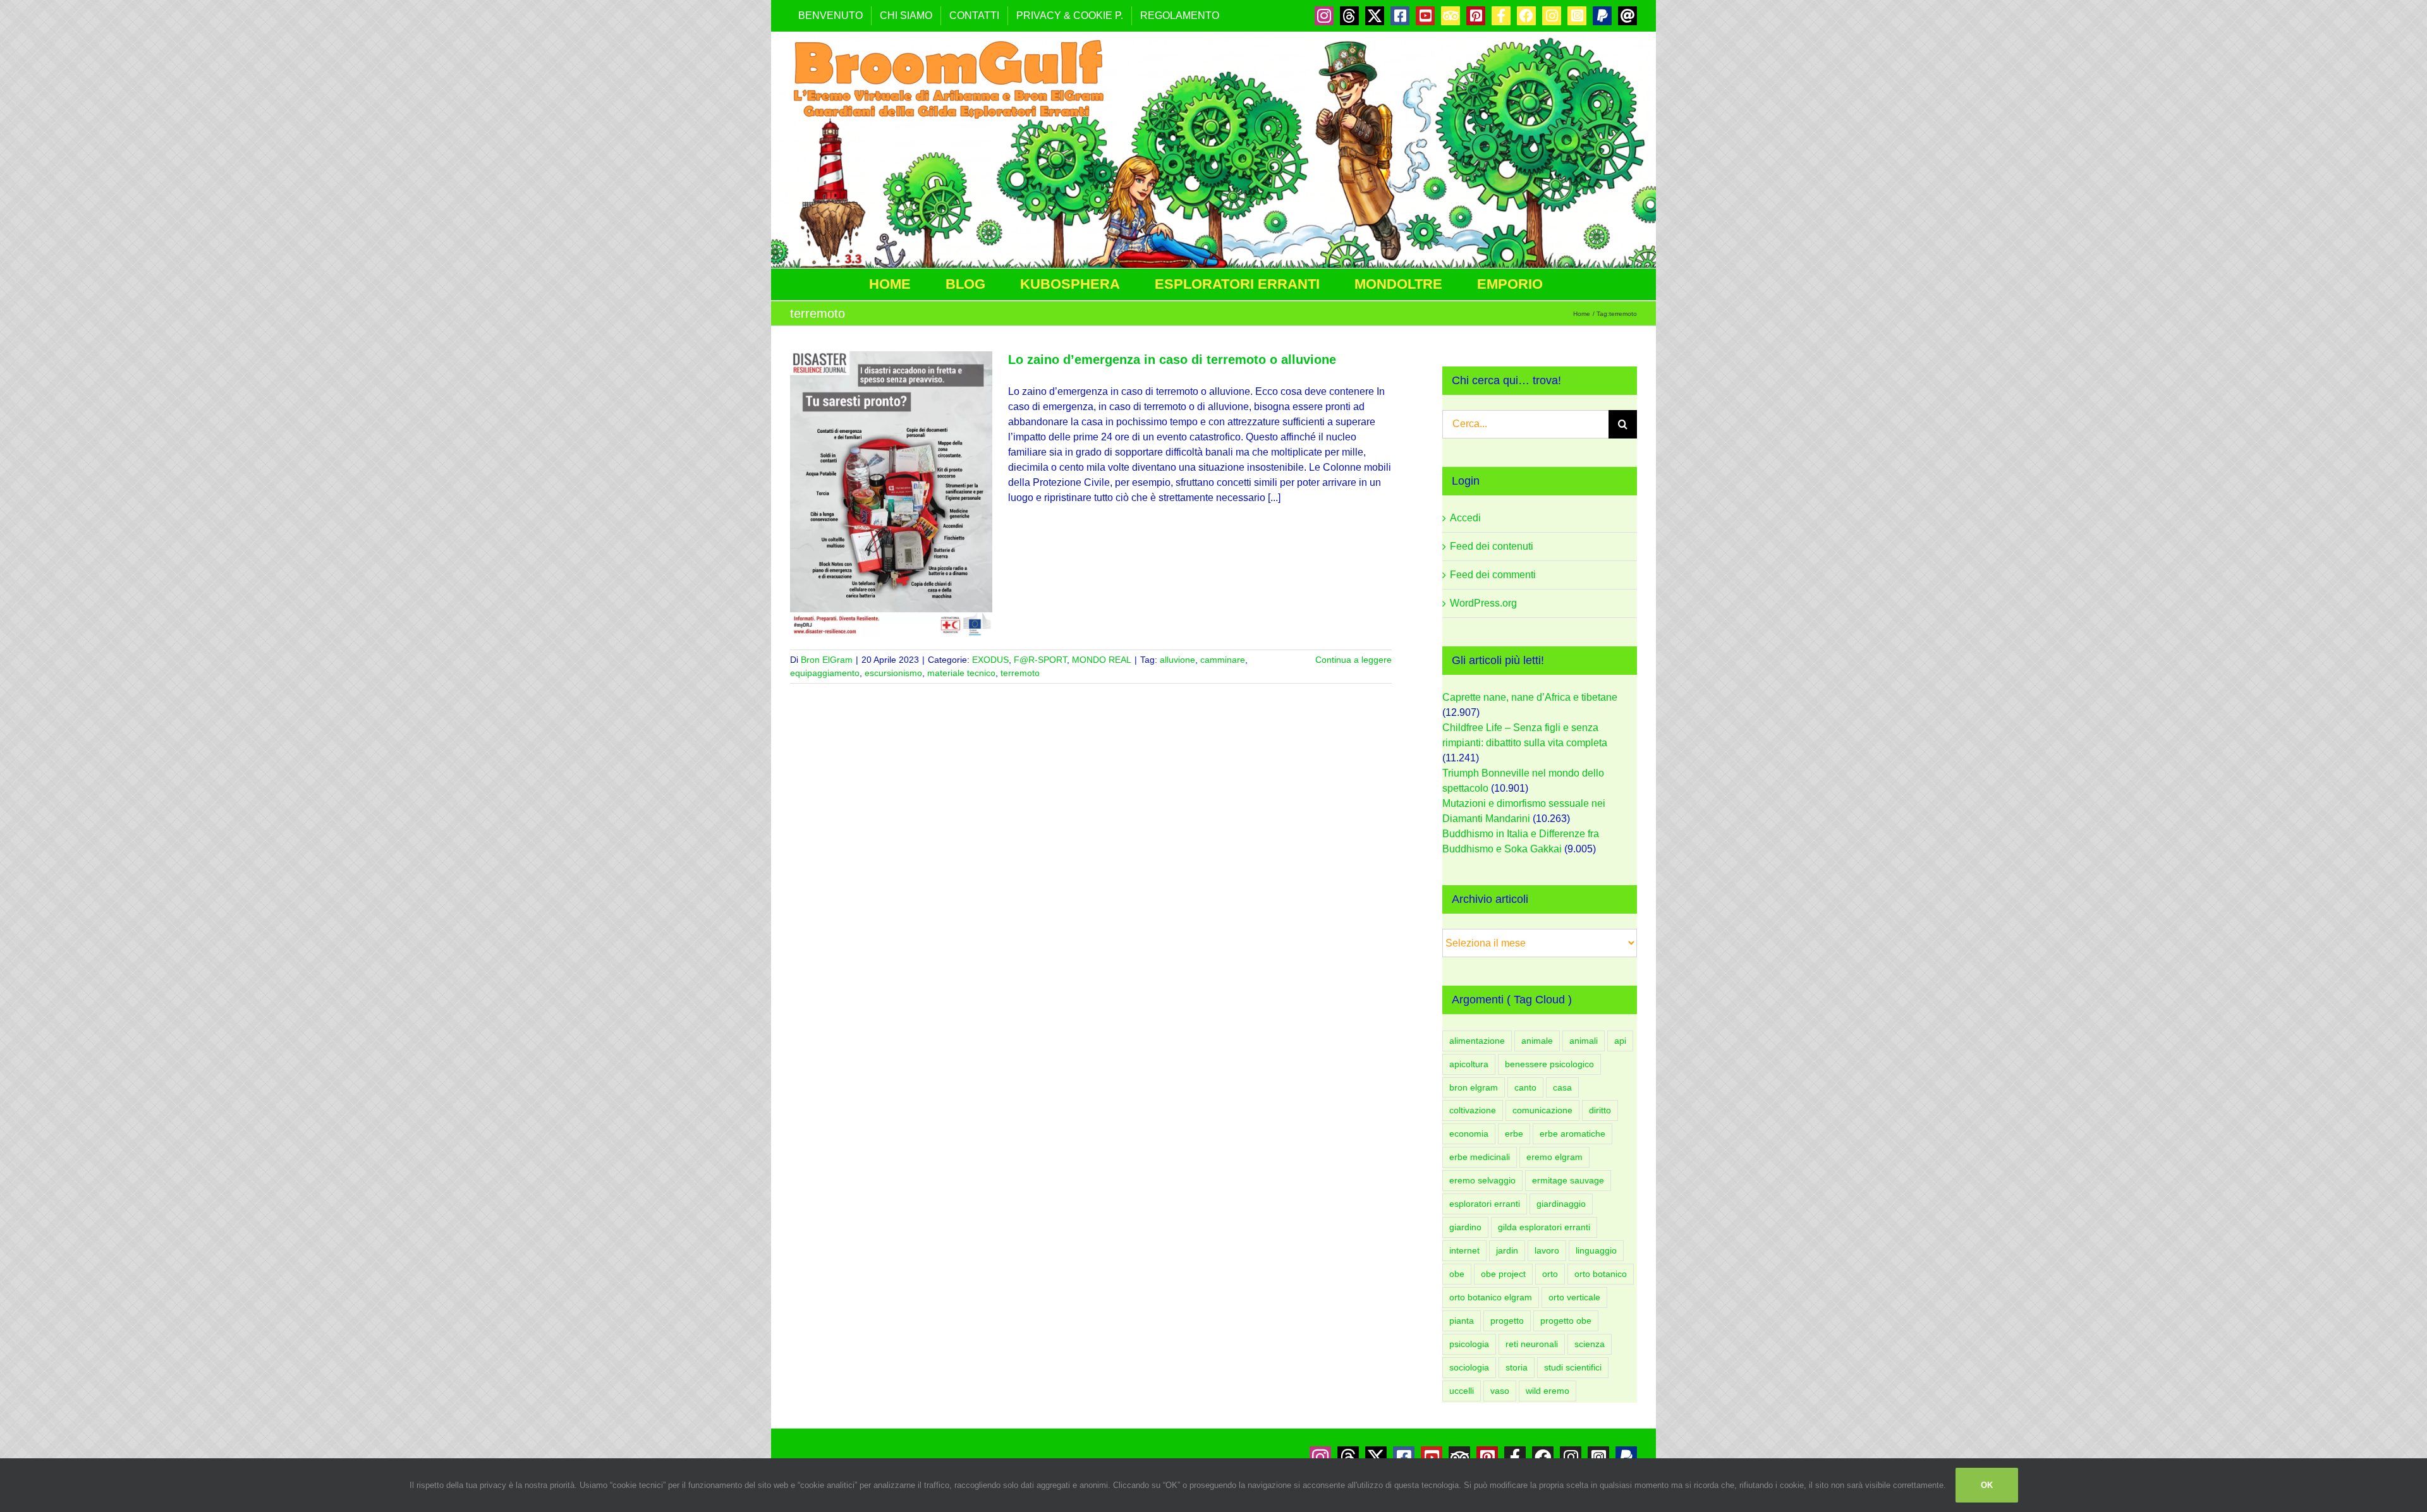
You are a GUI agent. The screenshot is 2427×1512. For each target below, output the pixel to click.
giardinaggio (1561, 1204)
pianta (1462, 1321)
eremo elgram (1554, 1157)
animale (1537, 1041)
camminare (1223, 660)
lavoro (1547, 1250)
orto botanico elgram (1491, 1297)
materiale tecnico (961, 673)
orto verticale (1574, 1297)
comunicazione (1542, 1110)
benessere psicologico (1549, 1064)
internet (1464, 1250)
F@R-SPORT (1040, 660)
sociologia (1469, 1367)
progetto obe (1566, 1321)
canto (1525, 1087)
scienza (1590, 1344)
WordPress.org (1483, 603)
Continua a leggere (1353, 660)
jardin (1507, 1250)
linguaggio (1596, 1250)
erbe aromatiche (1572, 1134)
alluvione (1177, 660)
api (1620, 1041)
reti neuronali (1532, 1344)
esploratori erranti (1485, 1204)
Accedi (1465, 518)
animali (1584, 1041)
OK (1987, 1485)
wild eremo (1548, 1391)
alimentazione (1477, 1041)
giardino (1465, 1227)
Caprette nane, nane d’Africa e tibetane (1530, 697)
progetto (1507, 1321)
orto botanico (1601, 1274)
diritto (1600, 1110)
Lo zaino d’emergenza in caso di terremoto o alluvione (1172, 360)
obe (1457, 1274)
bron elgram (1474, 1087)
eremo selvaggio (1482, 1180)
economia (1469, 1134)
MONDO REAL (1102, 660)
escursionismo (893, 673)
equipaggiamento (825, 673)
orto (1550, 1274)
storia (1517, 1367)
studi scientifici (1573, 1367)
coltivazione (1473, 1110)
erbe (1514, 1134)
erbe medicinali (1480, 1157)
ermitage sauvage (1568, 1180)
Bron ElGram (827, 660)
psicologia (1469, 1344)
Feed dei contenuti (1492, 546)
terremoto (1020, 673)
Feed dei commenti (1493, 575)
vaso (1500, 1391)
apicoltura (1469, 1064)
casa (1562, 1087)
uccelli (1462, 1391)
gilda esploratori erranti (1544, 1227)
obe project (1503, 1274)
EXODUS (990, 660)
